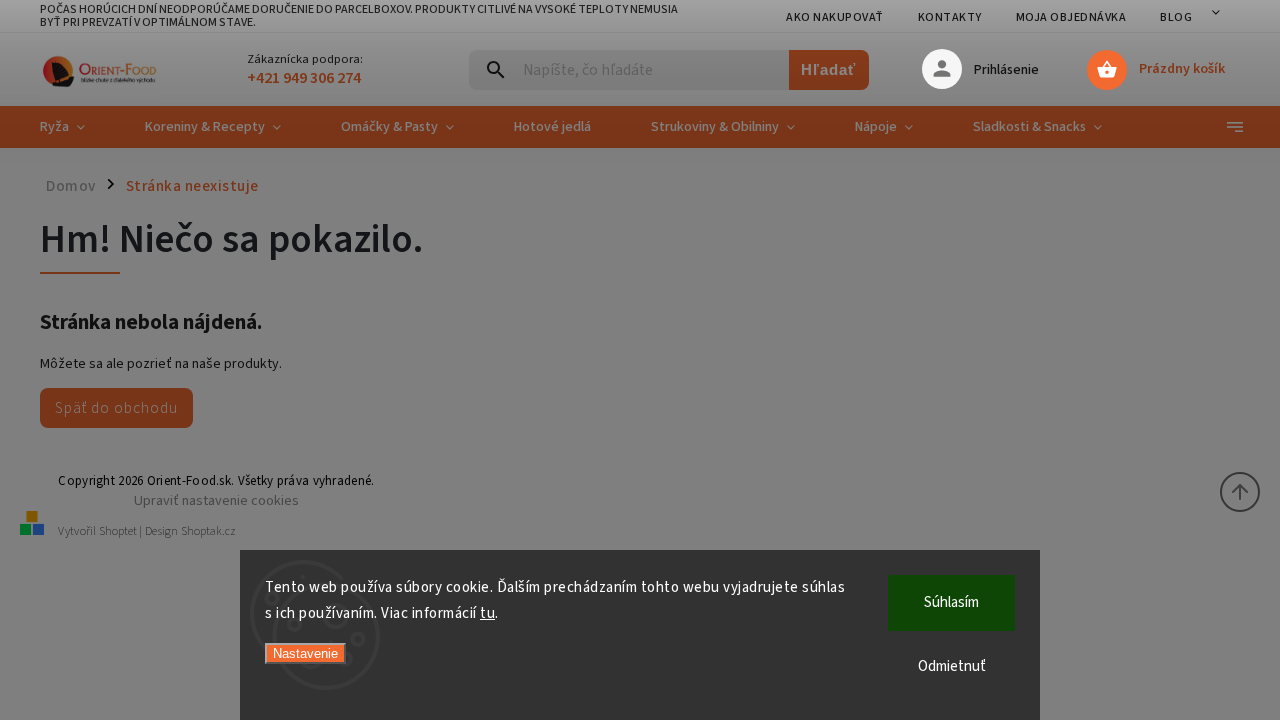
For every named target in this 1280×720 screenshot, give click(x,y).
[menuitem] (77, 127)
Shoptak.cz (208, 531)
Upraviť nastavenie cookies (216, 500)
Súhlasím (951, 602)
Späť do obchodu (116, 408)
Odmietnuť (952, 666)
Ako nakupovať (835, 17)
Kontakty (950, 17)
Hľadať (828, 69)
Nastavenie (305, 653)
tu (487, 613)
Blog (1176, 17)
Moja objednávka (1071, 17)
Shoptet (118, 531)
